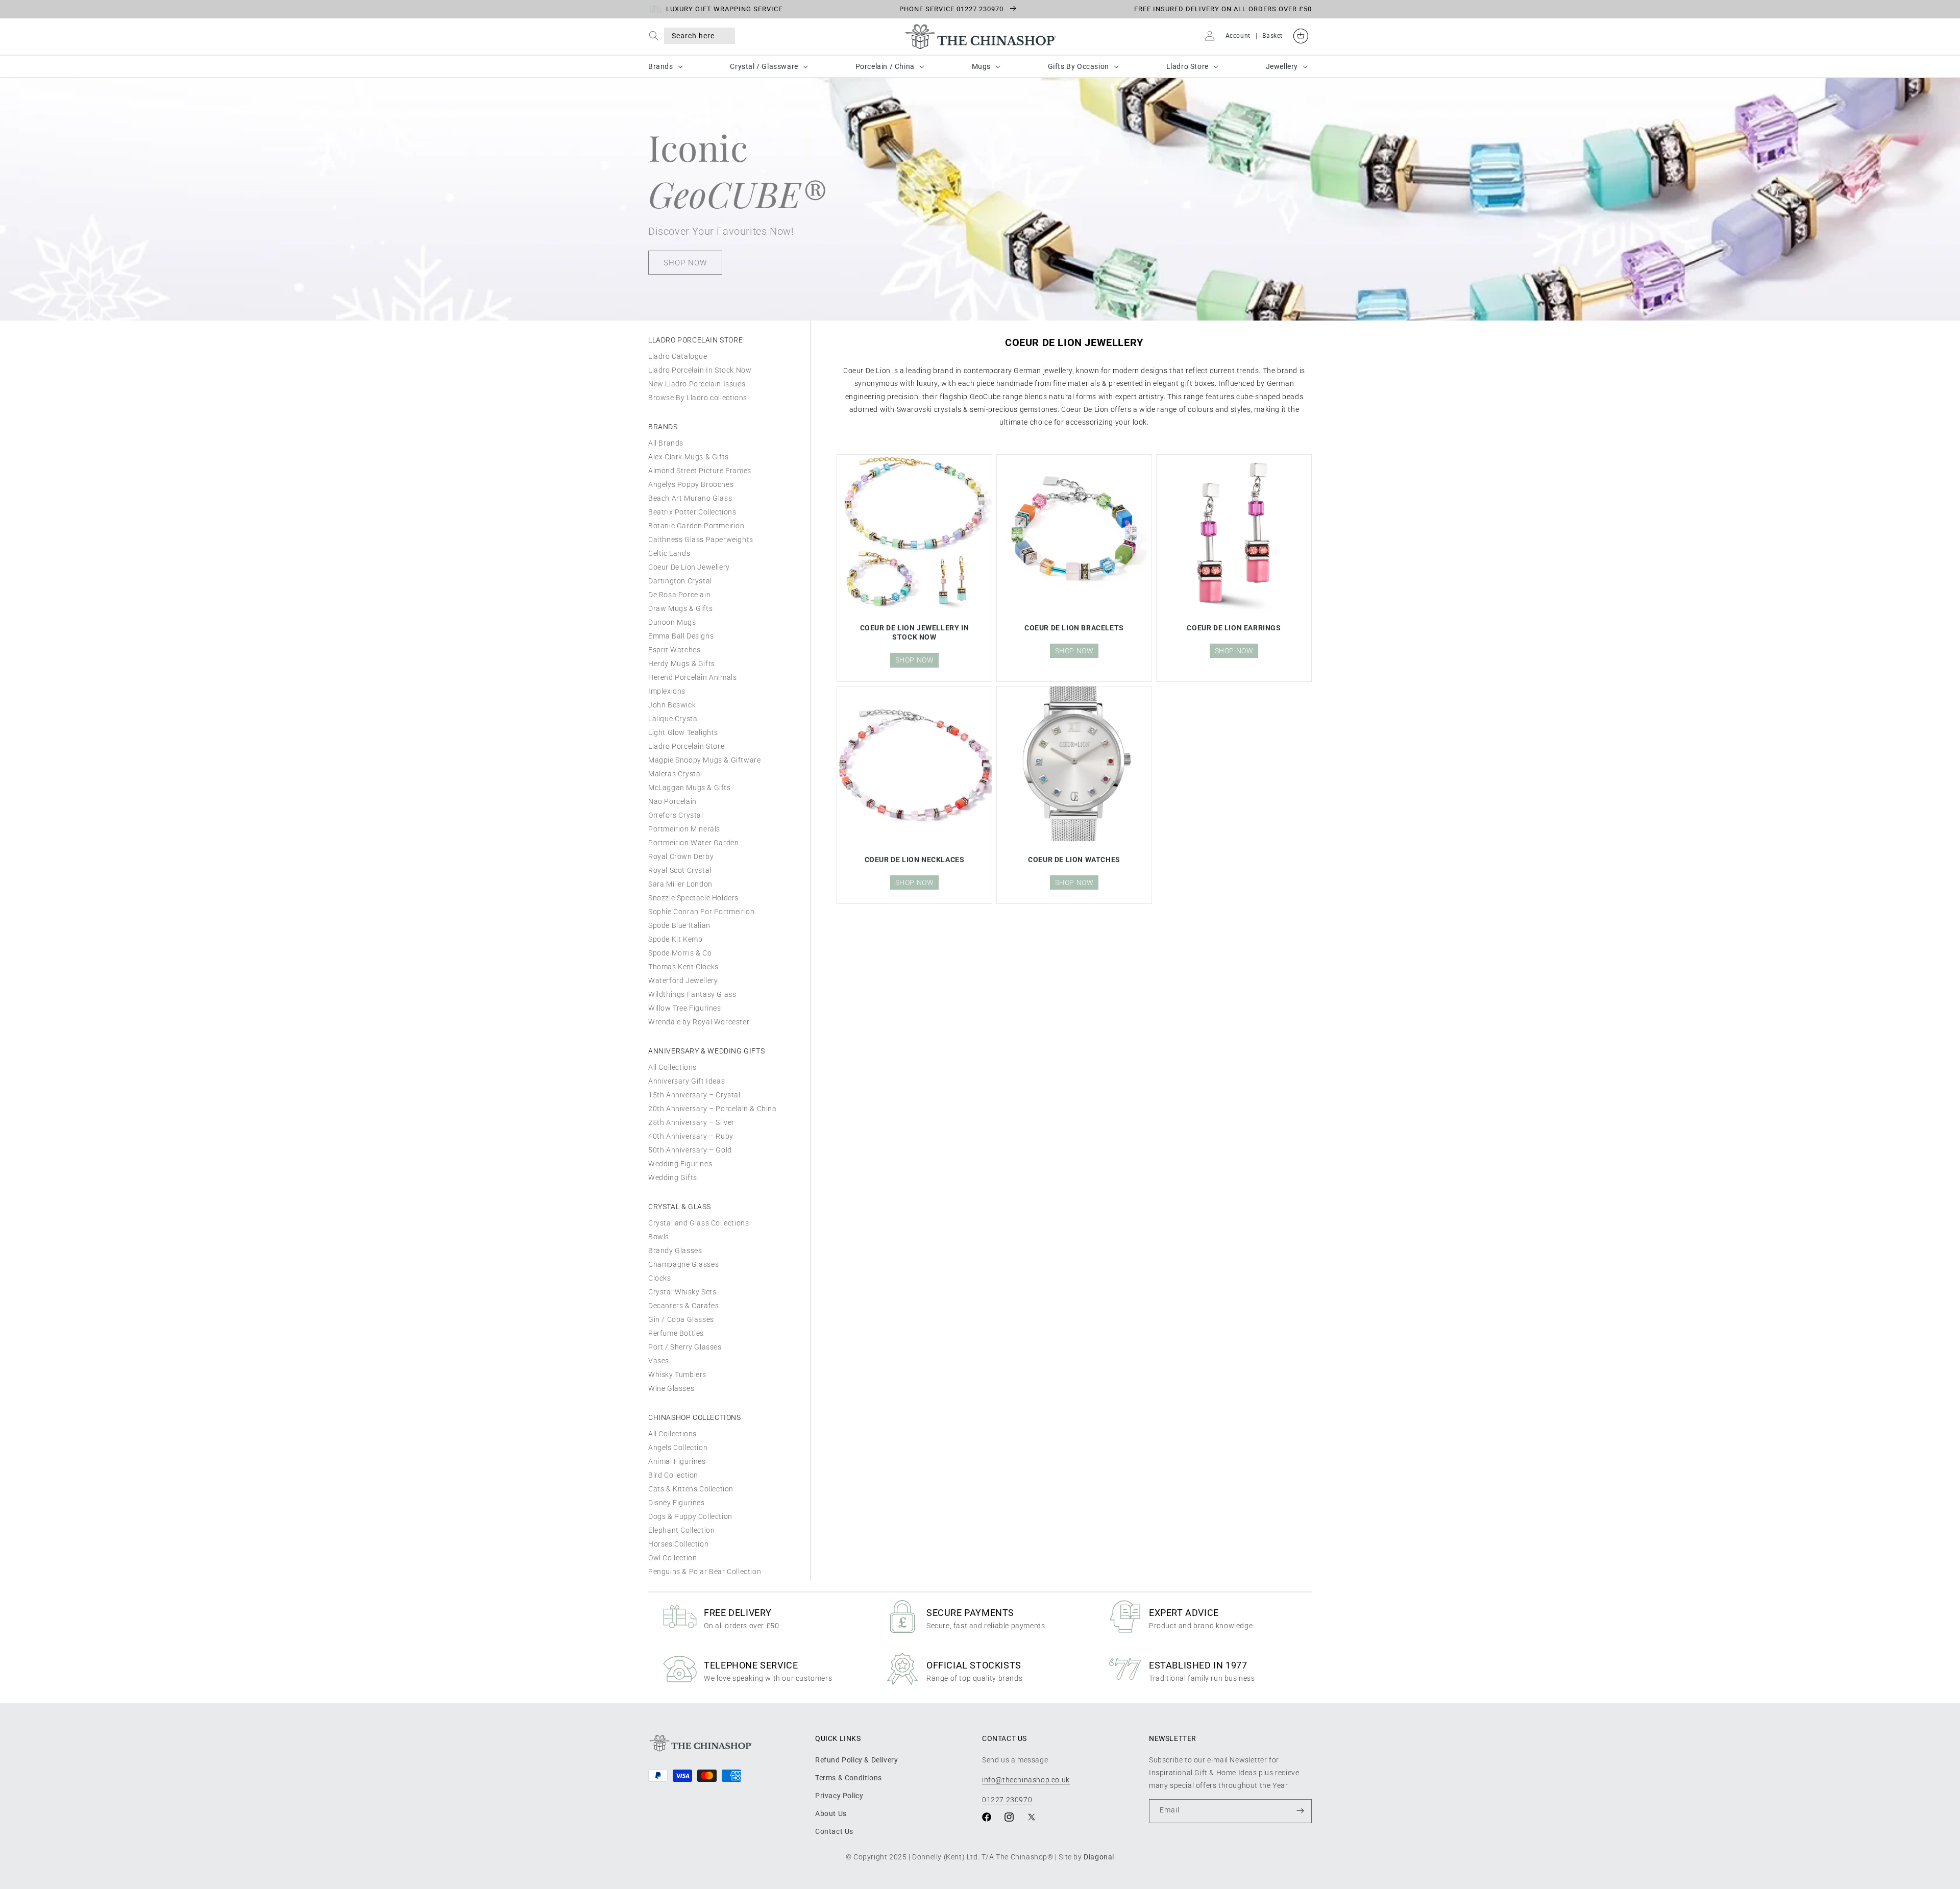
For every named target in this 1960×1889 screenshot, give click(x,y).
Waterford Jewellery (683, 980)
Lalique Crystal (674, 719)
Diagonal (1099, 1857)
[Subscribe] (1300, 1811)
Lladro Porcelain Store (686, 746)
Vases (659, 1361)
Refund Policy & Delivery (856, 1759)
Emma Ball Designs (681, 636)
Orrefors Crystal (676, 815)
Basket (1272, 36)
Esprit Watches (674, 650)
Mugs (981, 66)
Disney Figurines (677, 1503)
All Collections (672, 1067)
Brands (661, 66)
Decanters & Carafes (683, 1306)
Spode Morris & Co (680, 953)
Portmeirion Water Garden (693, 843)
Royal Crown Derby (681, 856)
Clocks (660, 1278)
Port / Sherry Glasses (685, 1347)
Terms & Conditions (849, 1777)
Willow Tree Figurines (685, 1008)
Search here (693, 36)
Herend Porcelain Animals (692, 677)
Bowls (659, 1237)
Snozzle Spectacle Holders (693, 898)
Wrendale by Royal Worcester (699, 1022)
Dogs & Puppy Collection (690, 1516)
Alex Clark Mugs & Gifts (689, 457)
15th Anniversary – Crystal (694, 1095)
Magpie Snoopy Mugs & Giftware (704, 760)
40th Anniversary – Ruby (691, 1136)
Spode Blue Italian (679, 925)
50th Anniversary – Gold (690, 1150)
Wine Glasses (671, 1388)
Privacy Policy (839, 1795)
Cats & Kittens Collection (691, 1489)
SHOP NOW (685, 263)
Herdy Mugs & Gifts (682, 664)
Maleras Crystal (675, 774)
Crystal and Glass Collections (699, 1223)
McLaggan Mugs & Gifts (690, 788)
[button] (656, 35)
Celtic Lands (669, 553)
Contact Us (834, 1831)
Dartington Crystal (680, 581)
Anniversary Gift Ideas (687, 1081)
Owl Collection (672, 1558)
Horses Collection (678, 1544)
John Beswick (672, 705)
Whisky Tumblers (677, 1375)
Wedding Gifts (673, 1177)
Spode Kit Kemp (675, 939)
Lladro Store (1187, 66)
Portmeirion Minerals (684, 829)
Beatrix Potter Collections (692, 512)
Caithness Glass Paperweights (701, 539)
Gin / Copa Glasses (681, 1319)
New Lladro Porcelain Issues (697, 384)
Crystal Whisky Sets (682, 1292)
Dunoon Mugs (672, 622)
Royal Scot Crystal (680, 870)
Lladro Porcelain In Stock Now (700, 370)
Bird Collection (673, 1475)
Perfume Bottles (676, 1333)
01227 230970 (1007, 1799)
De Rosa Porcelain (679, 595)
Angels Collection (678, 1448)
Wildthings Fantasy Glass (692, 994)
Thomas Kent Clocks (683, 967)
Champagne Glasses (683, 1264)
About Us (831, 1813)
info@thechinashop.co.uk (1026, 1779)
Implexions (667, 691)
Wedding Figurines (680, 1164)
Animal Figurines (677, 1461)
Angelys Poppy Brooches (691, 484)
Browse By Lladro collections (698, 398)
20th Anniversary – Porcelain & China (713, 1109)
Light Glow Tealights (683, 732)
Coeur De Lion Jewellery (689, 567)
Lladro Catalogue (678, 356)
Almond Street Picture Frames (700, 471)
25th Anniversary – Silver (691, 1122)
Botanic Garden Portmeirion (696, 526)
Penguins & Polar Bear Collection (705, 1572)
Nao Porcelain (672, 801)
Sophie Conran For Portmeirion (701, 912)
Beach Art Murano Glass (690, 498)
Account (1238, 36)
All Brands (666, 443)
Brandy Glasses (675, 1250)
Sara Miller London (680, 884)
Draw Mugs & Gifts (680, 608)
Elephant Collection (681, 1530)
